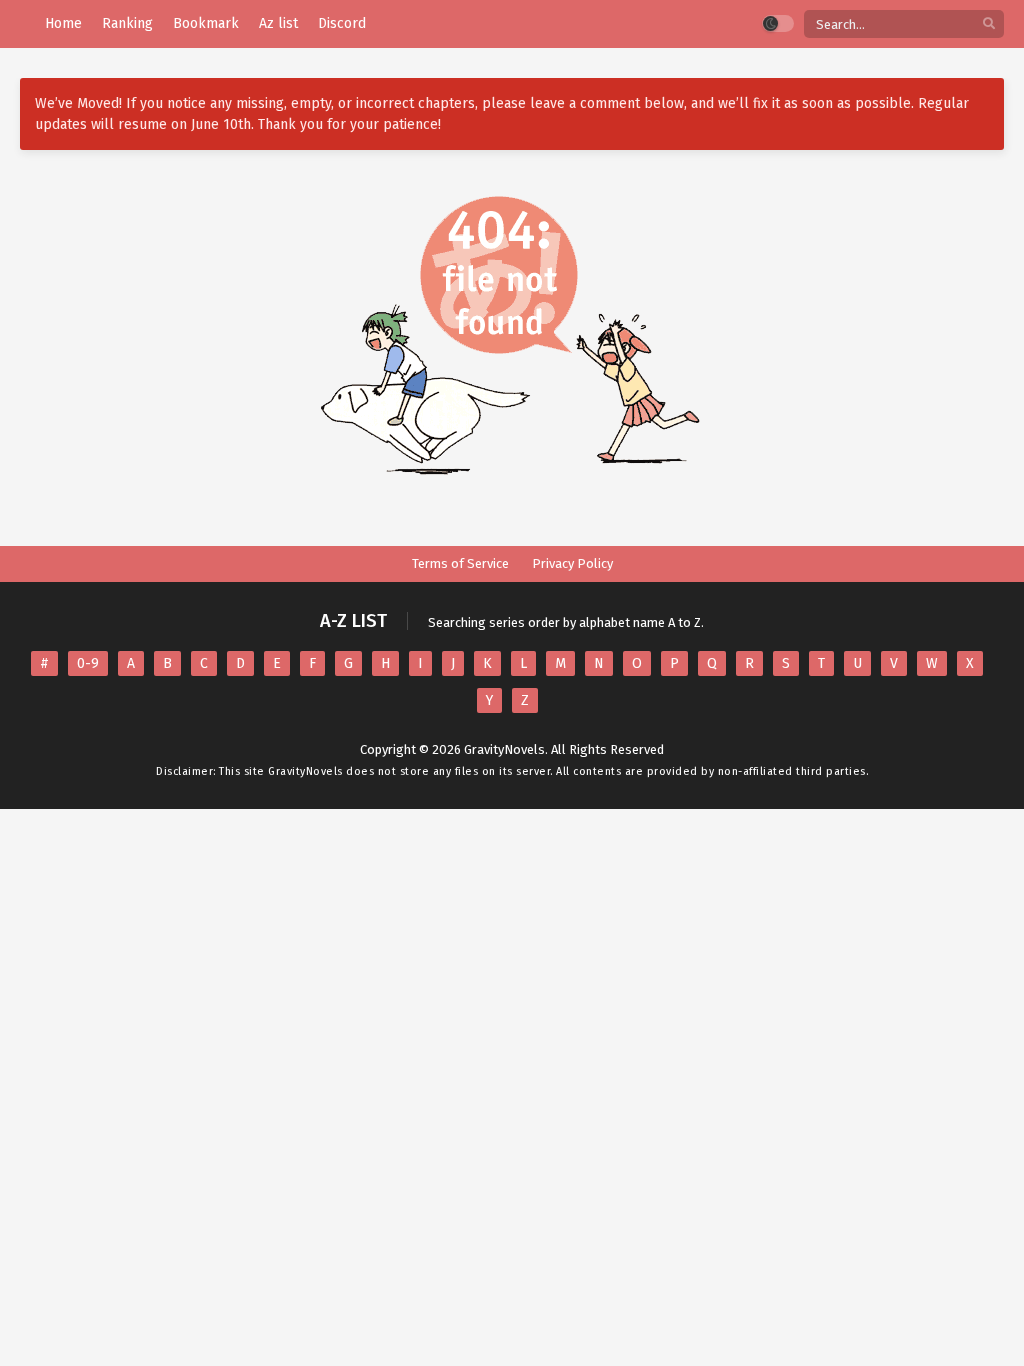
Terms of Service (460, 563)
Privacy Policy (572, 563)
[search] (989, 24)
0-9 (88, 663)
